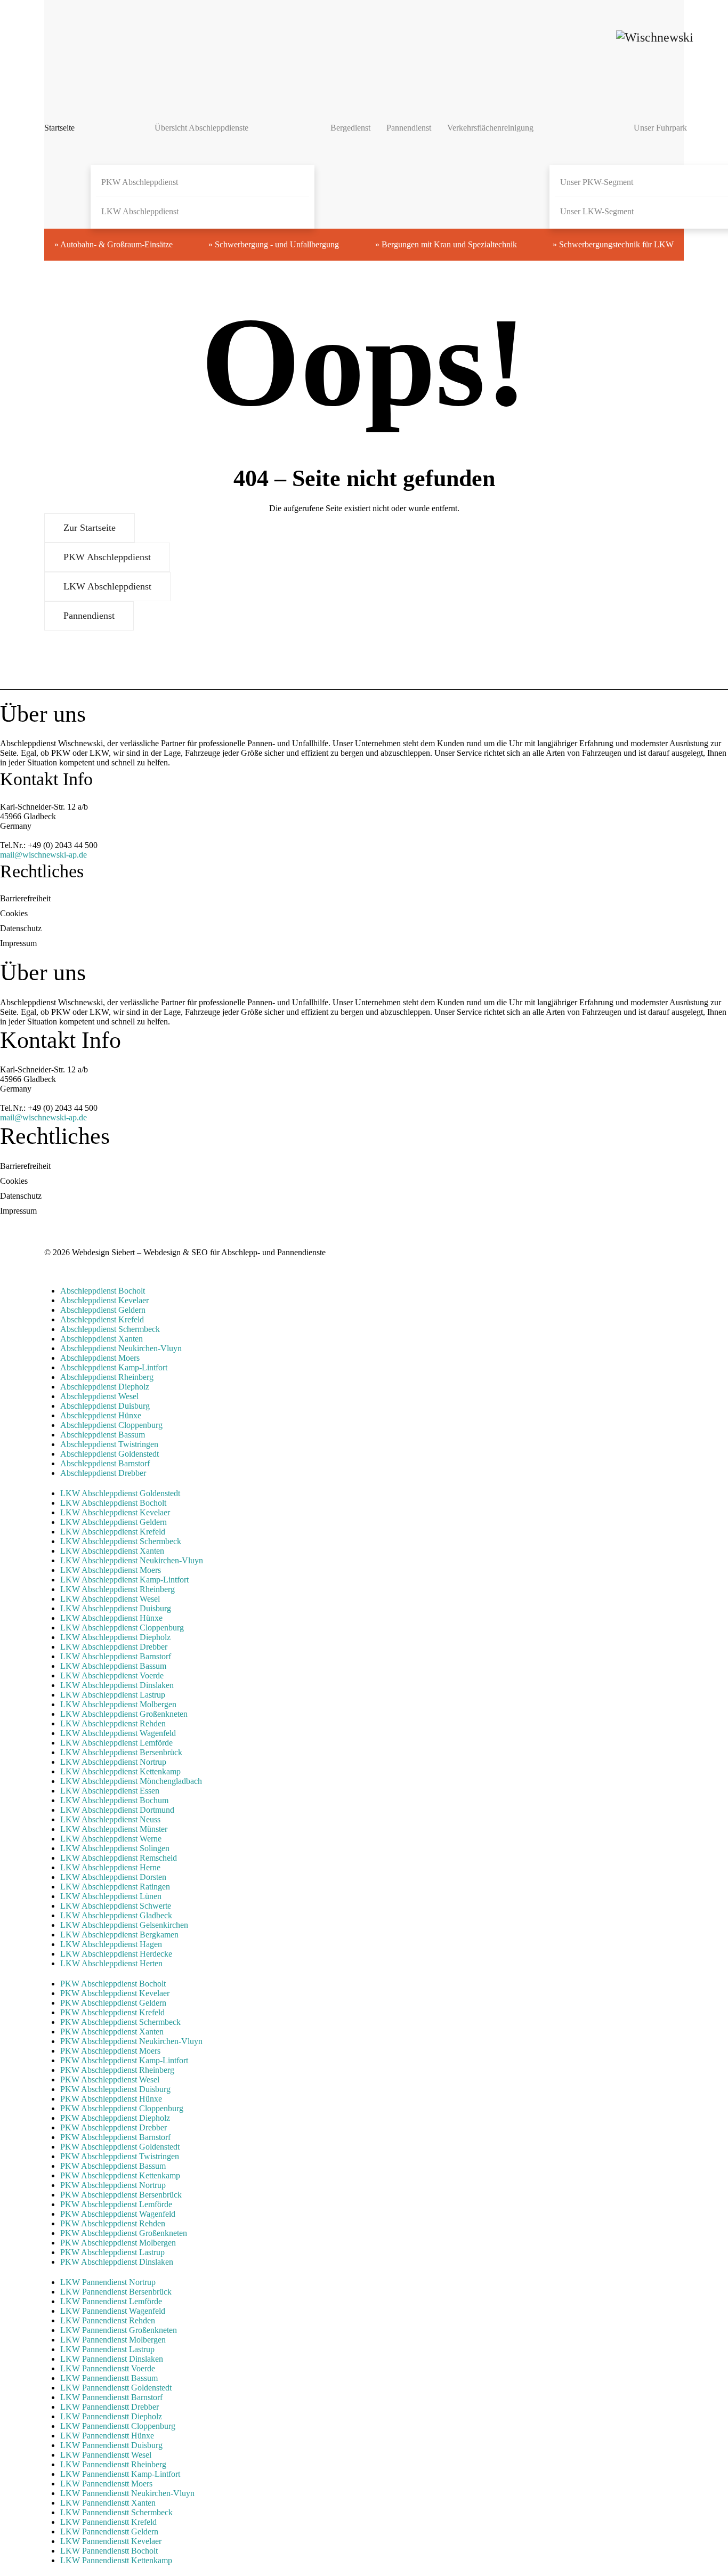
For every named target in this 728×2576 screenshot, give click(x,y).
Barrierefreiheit (25, 898)
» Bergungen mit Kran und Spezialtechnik (446, 244)
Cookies (14, 913)
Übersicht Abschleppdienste (201, 128)
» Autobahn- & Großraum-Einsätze (114, 244)
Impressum (18, 943)
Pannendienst (409, 128)
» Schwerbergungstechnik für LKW (613, 244)
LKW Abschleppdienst (140, 211)
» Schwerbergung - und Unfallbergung (274, 244)
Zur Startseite (90, 528)
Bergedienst (350, 128)
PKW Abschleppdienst (140, 182)
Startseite (59, 128)
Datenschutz (21, 928)
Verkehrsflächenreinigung (490, 128)
